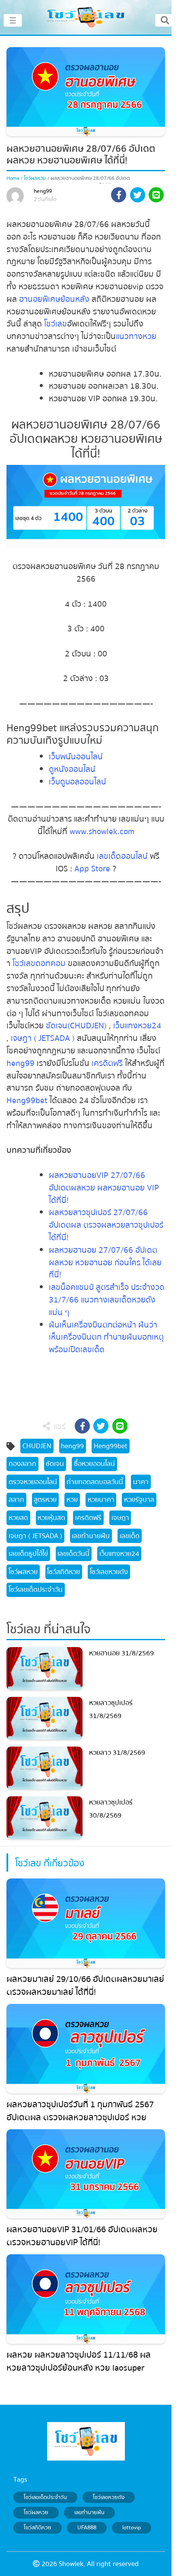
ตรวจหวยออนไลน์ (33, 1482)
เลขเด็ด (130, 1536)
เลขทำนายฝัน (91, 1536)
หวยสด (18, 1518)
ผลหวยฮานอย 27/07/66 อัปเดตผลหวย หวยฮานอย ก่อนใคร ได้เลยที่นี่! (105, 1263)
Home (13, 178)
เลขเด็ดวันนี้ (73, 1554)
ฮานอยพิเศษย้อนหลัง (54, 299)
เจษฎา (120, 1518)
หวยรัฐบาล (139, 1500)
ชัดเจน (55, 1464)
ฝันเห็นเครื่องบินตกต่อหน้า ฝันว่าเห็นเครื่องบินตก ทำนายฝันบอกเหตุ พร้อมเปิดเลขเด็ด (106, 1338)
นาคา (141, 1482)
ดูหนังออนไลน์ (72, 769)
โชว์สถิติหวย (64, 1572)
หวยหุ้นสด (51, 1518)
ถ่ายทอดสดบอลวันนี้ (95, 1482)
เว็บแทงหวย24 (137, 1026)
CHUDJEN (37, 1446)
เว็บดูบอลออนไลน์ (78, 782)
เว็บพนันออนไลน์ (76, 757)
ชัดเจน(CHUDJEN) (76, 1026)
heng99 (43, 191)
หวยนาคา (101, 1500)
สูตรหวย (45, 1500)
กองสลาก (22, 1464)
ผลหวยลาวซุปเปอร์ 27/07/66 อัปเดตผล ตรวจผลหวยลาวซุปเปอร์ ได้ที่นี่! (106, 1225)
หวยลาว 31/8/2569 (117, 1753)
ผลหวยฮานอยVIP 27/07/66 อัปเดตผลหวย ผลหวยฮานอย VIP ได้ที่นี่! (104, 1188)
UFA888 (87, 2528)
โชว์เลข (54, 324)
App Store (91, 869)
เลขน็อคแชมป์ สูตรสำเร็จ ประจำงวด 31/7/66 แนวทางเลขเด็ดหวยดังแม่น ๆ (107, 1300)
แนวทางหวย (136, 336)
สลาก (16, 1500)
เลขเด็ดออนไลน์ (122, 856)
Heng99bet (27, 1101)
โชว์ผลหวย (35, 178)
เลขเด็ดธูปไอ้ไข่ (28, 1554)
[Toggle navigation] (165, 20)
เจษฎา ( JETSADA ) (42, 1038)
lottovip (132, 2528)
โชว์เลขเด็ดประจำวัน (36, 1590)
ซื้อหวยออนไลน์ (94, 1464)
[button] (119, 196)
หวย (72, 1500)
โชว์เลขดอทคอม (39, 963)
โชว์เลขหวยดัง (109, 1572)
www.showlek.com (102, 832)
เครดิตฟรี (107, 1063)
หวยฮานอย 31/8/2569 (121, 1653)
